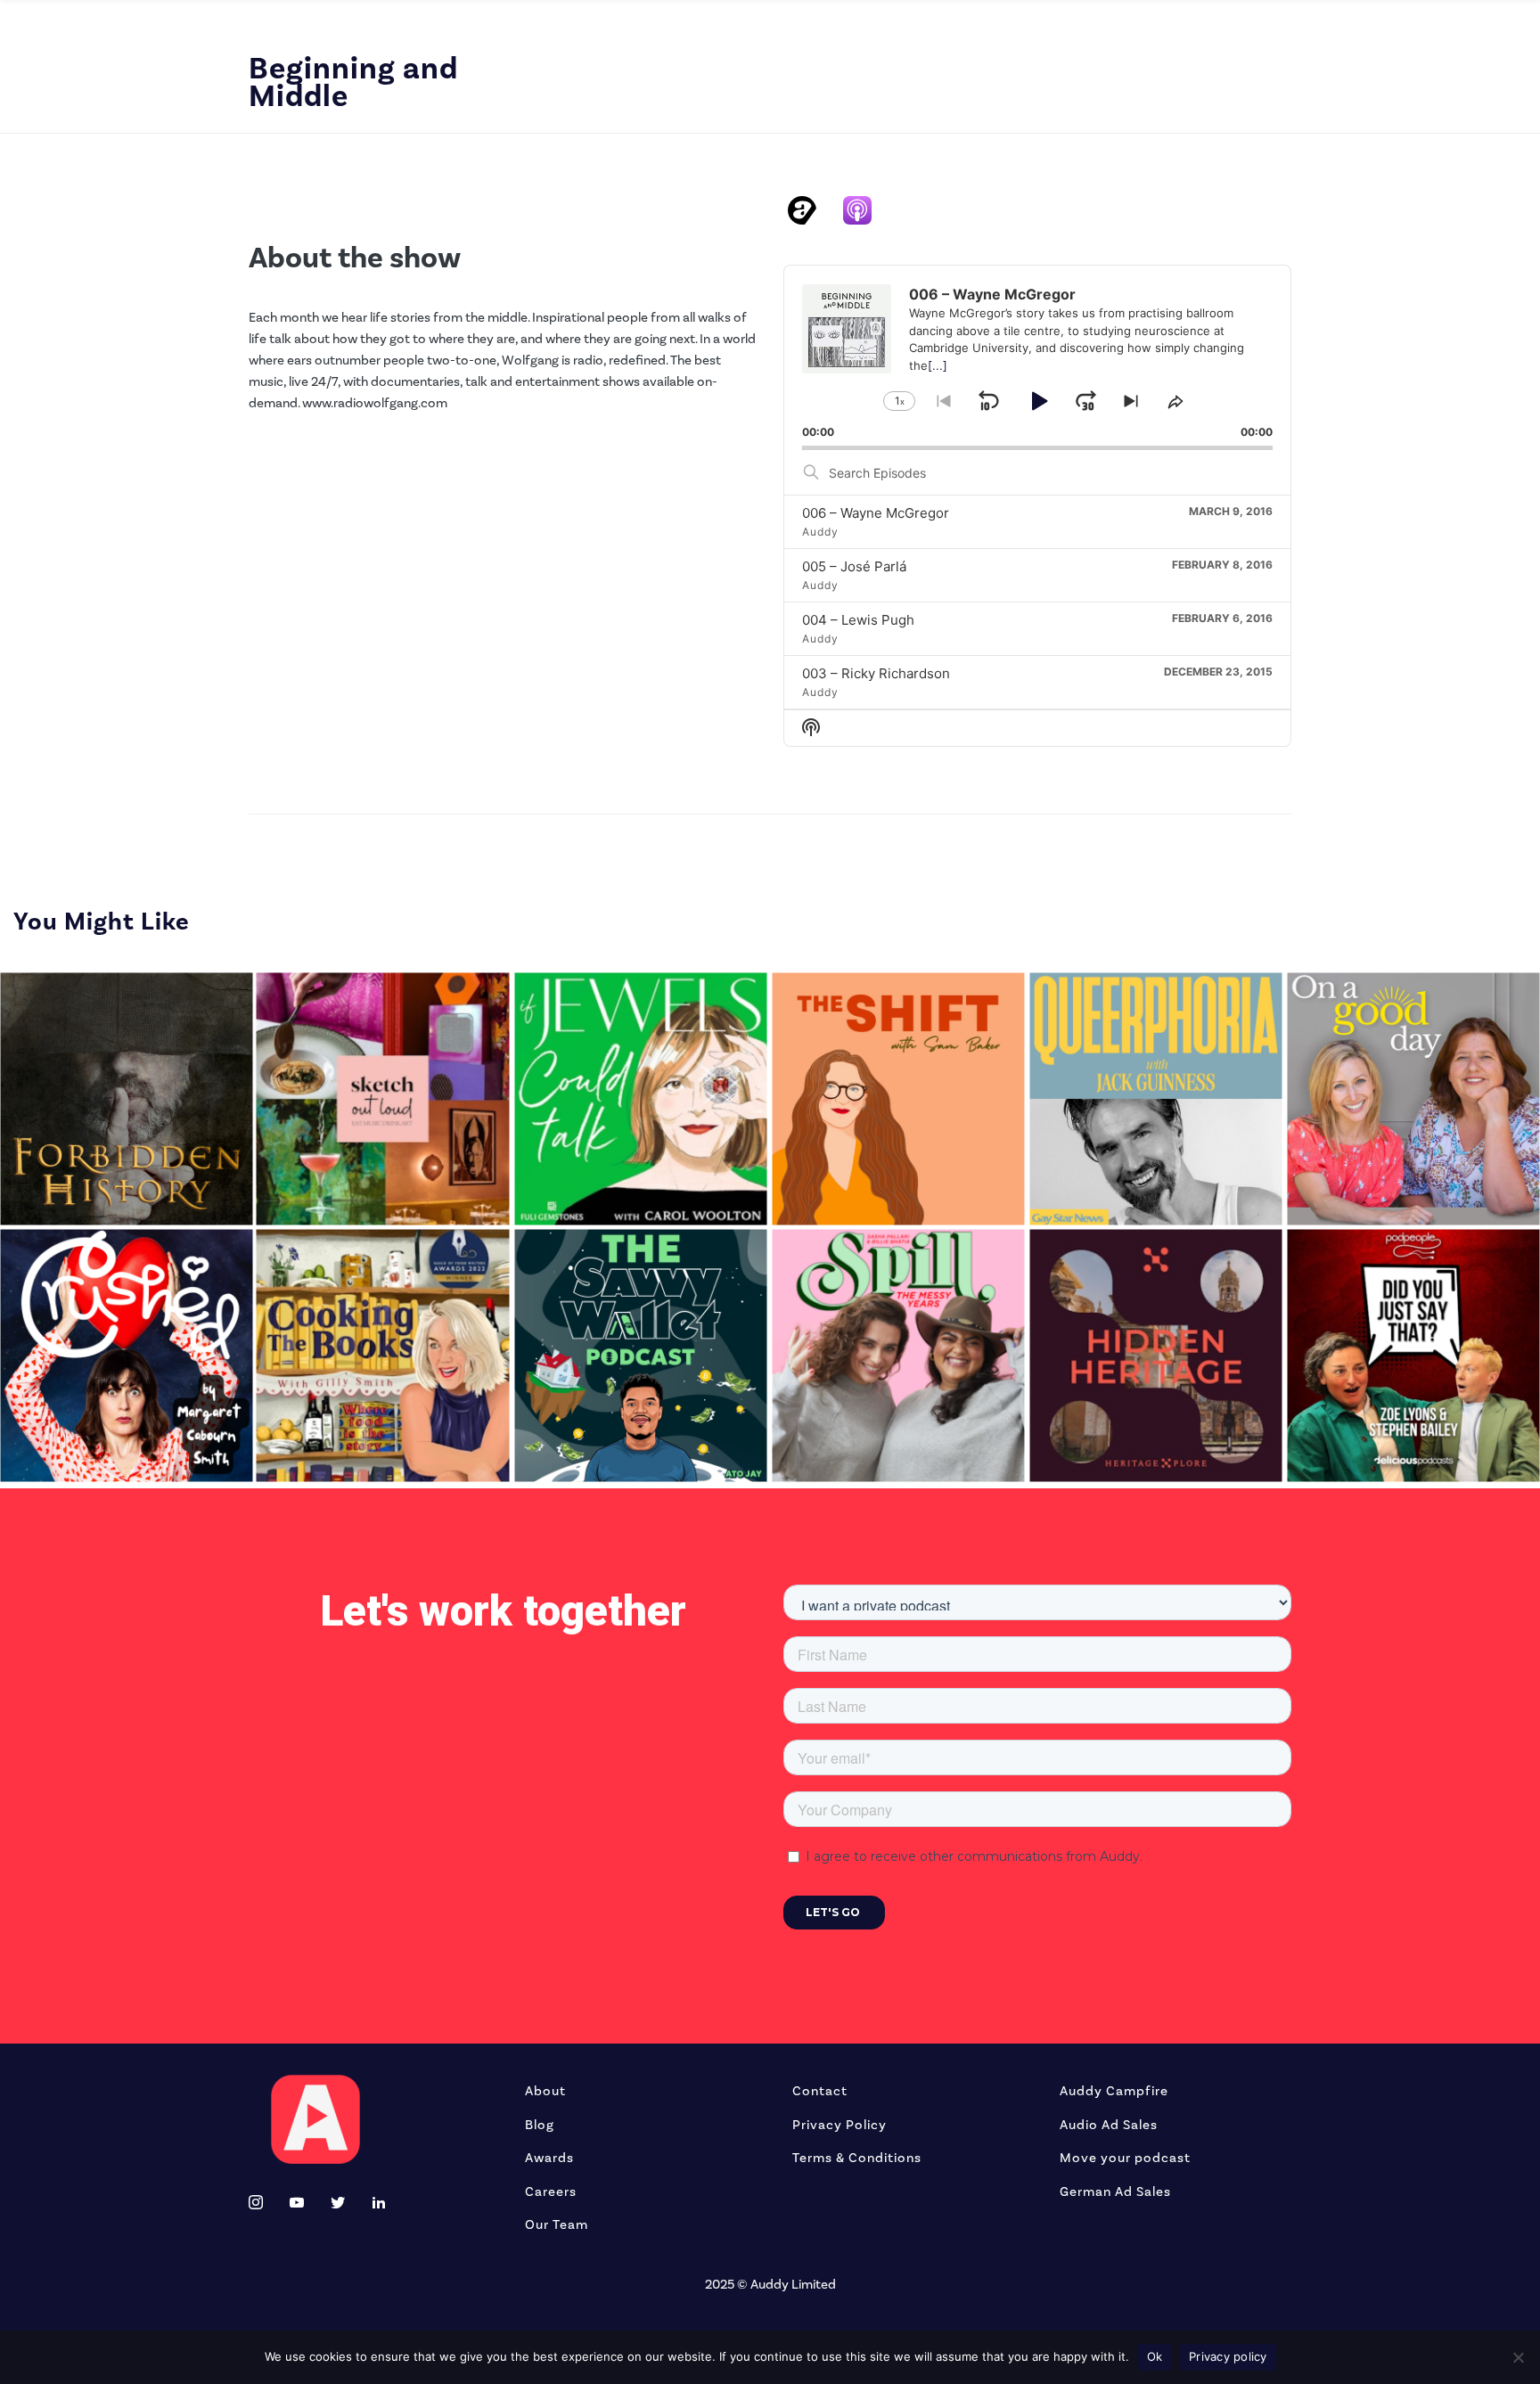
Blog (540, 2125)
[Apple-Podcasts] (866, 210)
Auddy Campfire (1114, 2091)
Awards (549, 2158)
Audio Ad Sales (1109, 2125)
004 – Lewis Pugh (858, 620)
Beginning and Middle (353, 82)
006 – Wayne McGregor (876, 513)
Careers (551, 2191)
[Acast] (811, 210)
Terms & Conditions (857, 2158)
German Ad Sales (1115, 2191)
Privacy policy (1228, 2356)
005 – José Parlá (854, 566)
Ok (1155, 2356)
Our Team (557, 2224)
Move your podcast (1125, 2158)
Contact (820, 2091)
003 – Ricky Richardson (876, 673)
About (545, 2091)
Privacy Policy (840, 2125)
